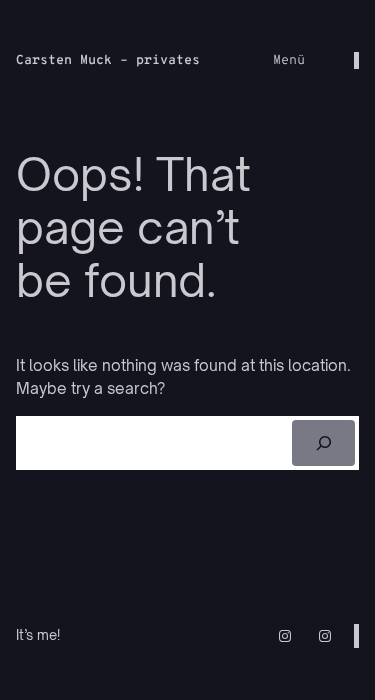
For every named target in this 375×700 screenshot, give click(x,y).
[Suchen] (323, 443)
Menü (289, 60)
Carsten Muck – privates (108, 60)
